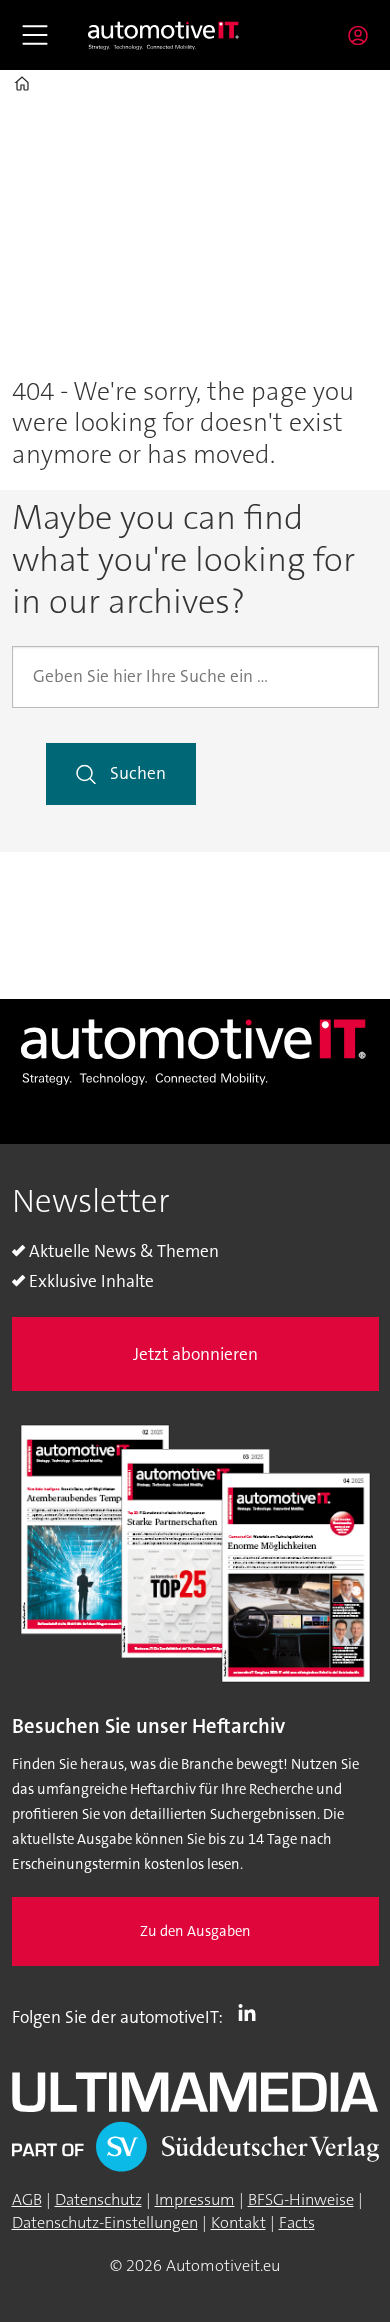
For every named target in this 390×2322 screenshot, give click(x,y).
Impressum (195, 2199)
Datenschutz (98, 2199)
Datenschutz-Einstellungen (105, 2222)
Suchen (138, 773)
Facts (297, 2222)
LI (252, 2013)
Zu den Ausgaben (195, 1931)
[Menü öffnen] (35, 35)
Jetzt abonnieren (195, 1354)
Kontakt (238, 2222)
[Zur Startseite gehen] (164, 35)
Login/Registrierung (363, 35)
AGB (27, 2199)
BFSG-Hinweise (301, 2199)
